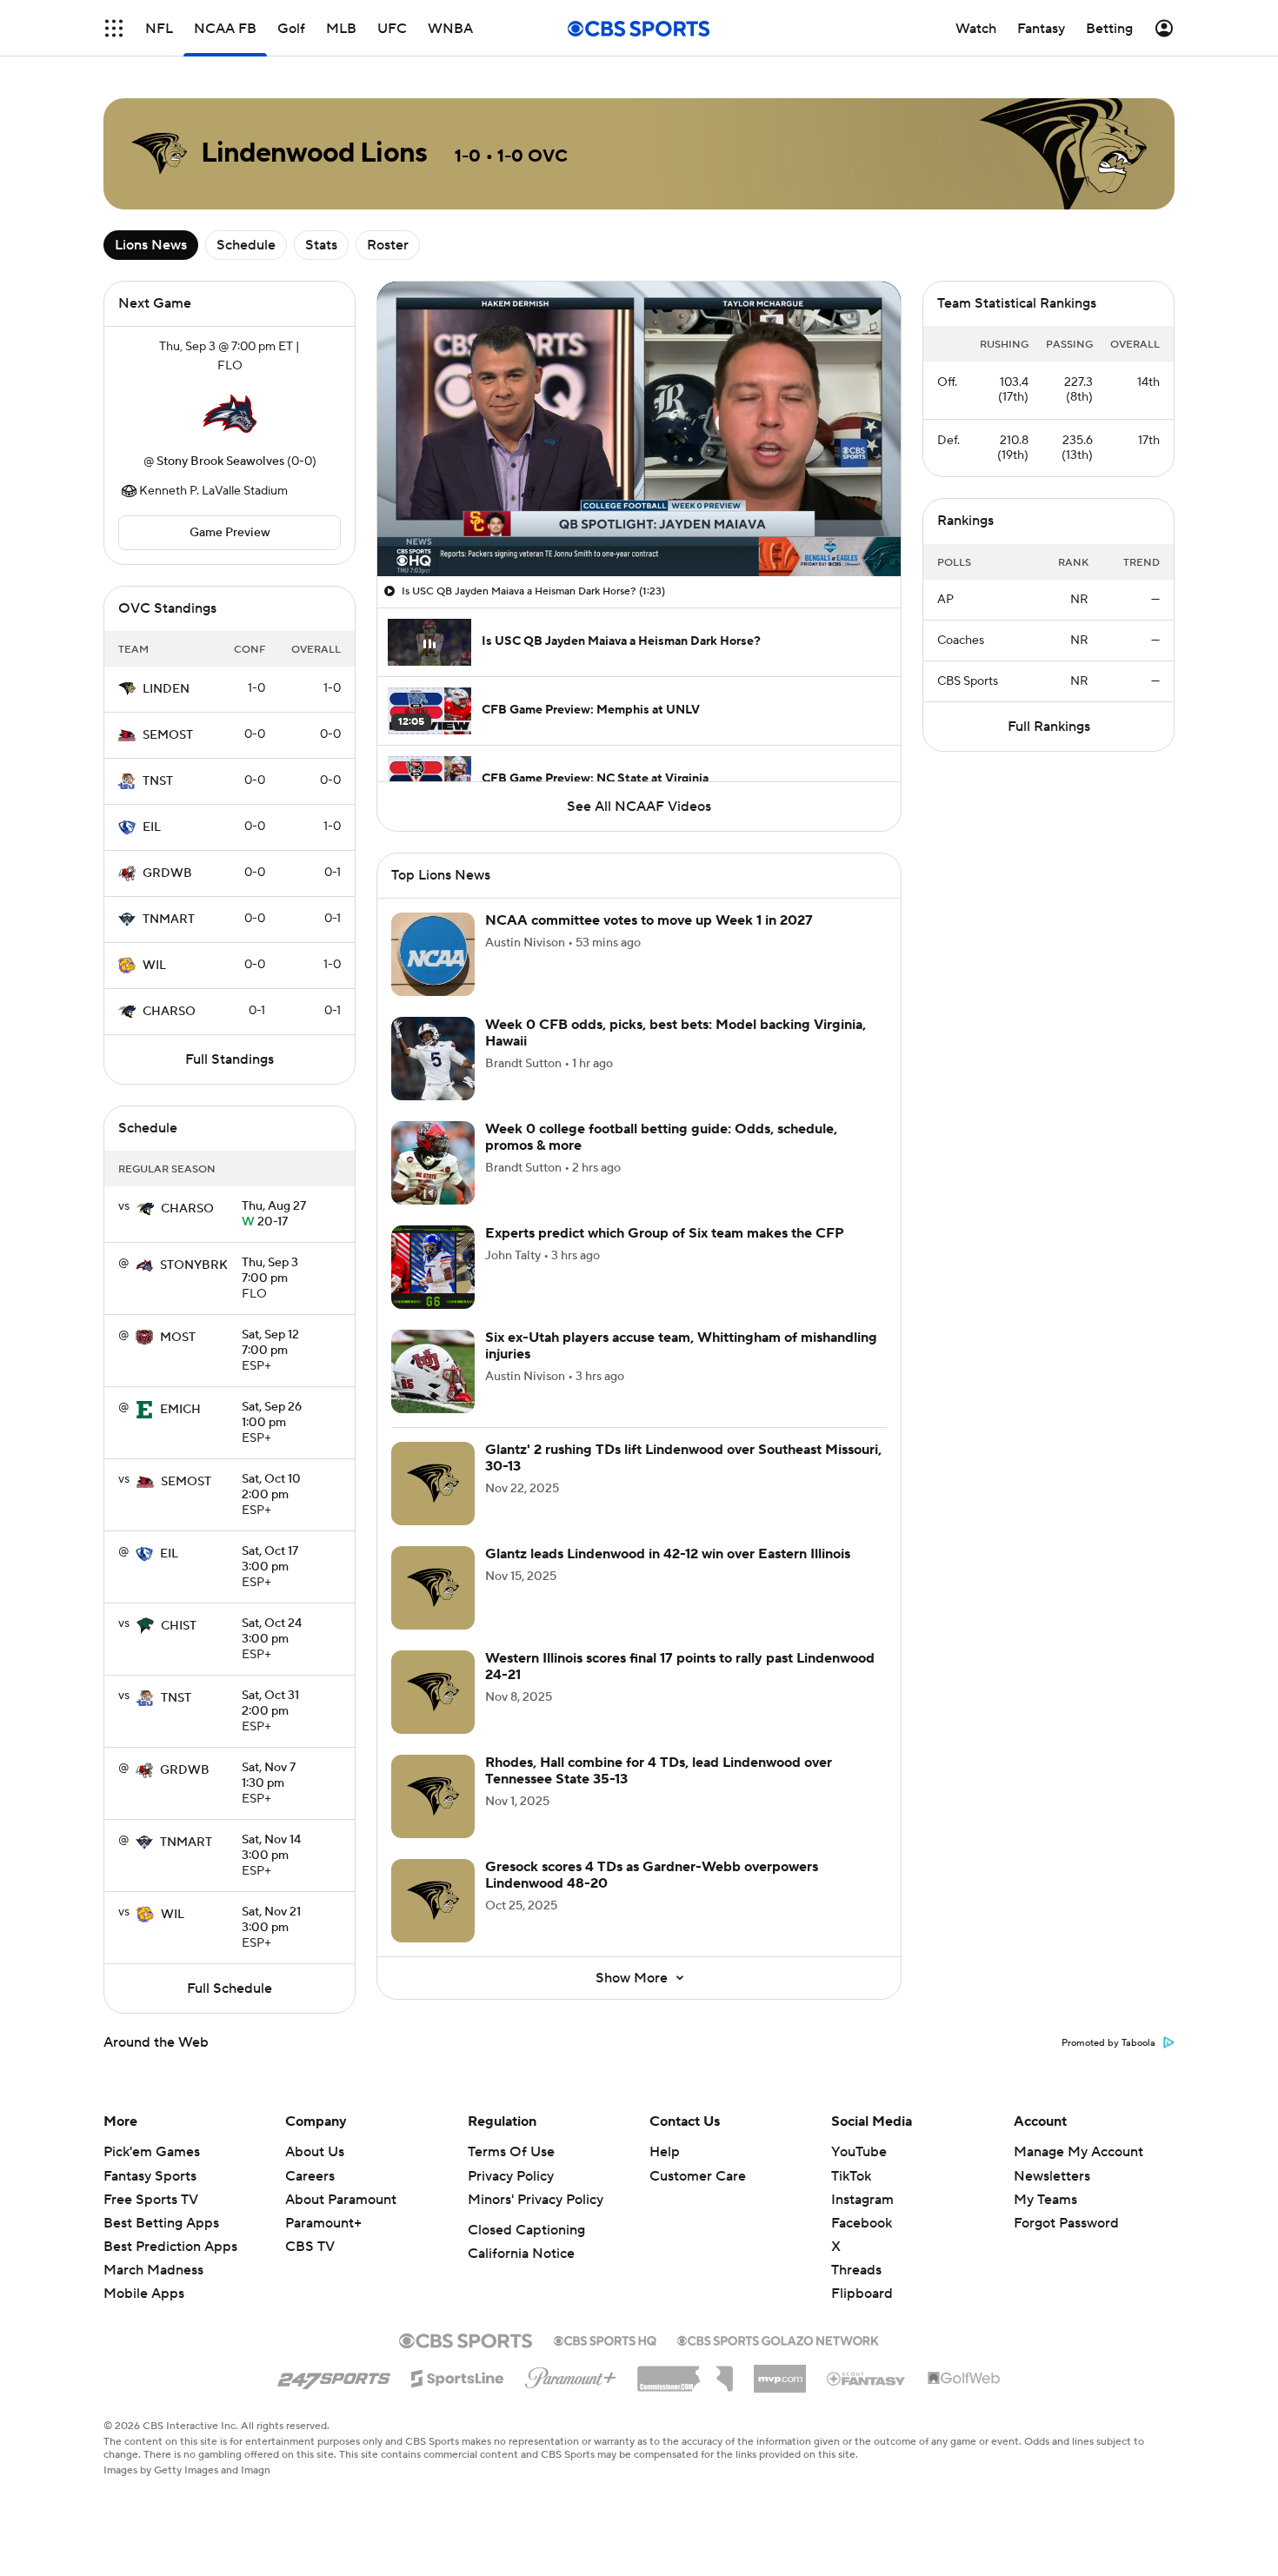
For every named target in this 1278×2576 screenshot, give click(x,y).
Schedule (246, 245)
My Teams (1045, 2200)
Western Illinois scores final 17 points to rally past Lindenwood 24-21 (680, 1666)
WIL (154, 966)
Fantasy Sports (150, 2176)
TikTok (851, 2176)
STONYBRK (194, 1265)
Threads (856, 2270)
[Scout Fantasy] (867, 2378)
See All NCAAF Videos (639, 807)
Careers (310, 2176)
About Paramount (341, 2200)
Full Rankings (1049, 727)
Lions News (151, 245)
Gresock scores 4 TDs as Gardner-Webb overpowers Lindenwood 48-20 (652, 1875)
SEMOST (168, 735)
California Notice (521, 2254)
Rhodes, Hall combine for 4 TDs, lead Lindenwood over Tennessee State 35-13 (659, 1771)
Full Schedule (230, 1988)
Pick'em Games (152, 2152)
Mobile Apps (144, 2294)
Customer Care (698, 2176)
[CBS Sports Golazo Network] (778, 2339)
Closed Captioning (526, 2230)
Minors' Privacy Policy (536, 2200)
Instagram (862, 2200)
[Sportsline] (458, 2376)
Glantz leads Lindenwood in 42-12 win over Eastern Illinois (668, 1554)
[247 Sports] (334, 2375)
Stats (321, 245)
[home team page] (230, 414)
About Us (315, 2152)
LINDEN (166, 689)
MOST (178, 1338)
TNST (158, 781)
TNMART (169, 920)
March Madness (153, 2270)
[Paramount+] (571, 2374)
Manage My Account (1078, 2152)
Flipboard (862, 2294)
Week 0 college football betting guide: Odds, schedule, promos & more (661, 1137)
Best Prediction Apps (170, 2247)
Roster (388, 245)
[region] (639, 429)
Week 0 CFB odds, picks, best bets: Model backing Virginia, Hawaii (676, 1033)
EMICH (180, 1410)
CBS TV (310, 2247)
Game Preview (230, 533)
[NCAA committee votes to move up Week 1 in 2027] (433, 954)
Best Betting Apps (161, 2223)
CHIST (179, 1626)
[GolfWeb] (964, 2379)
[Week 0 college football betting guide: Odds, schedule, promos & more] (433, 1163)
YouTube (859, 2152)
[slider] (639, 526)
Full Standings (230, 1059)
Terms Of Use (511, 2152)
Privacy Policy (511, 2176)
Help (665, 2152)
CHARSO (169, 1012)
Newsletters (1052, 2176)
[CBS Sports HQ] (605, 2339)
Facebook (862, 2223)
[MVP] (780, 2372)
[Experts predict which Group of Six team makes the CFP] (433, 1267)
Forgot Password (1066, 2223)
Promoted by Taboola (1108, 2043)
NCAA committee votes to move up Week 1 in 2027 (649, 920)
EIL (152, 827)
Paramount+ (323, 2223)
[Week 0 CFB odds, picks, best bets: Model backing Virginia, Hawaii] (433, 1059)
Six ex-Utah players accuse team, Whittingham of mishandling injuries (681, 1346)
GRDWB (167, 873)
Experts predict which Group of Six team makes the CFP (665, 1233)
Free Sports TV (151, 2200)
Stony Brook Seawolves (220, 461)
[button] (114, 28)
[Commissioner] (685, 2373)
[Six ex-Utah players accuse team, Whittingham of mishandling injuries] (433, 1371)
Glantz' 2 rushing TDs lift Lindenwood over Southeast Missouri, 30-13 (683, 1458)
